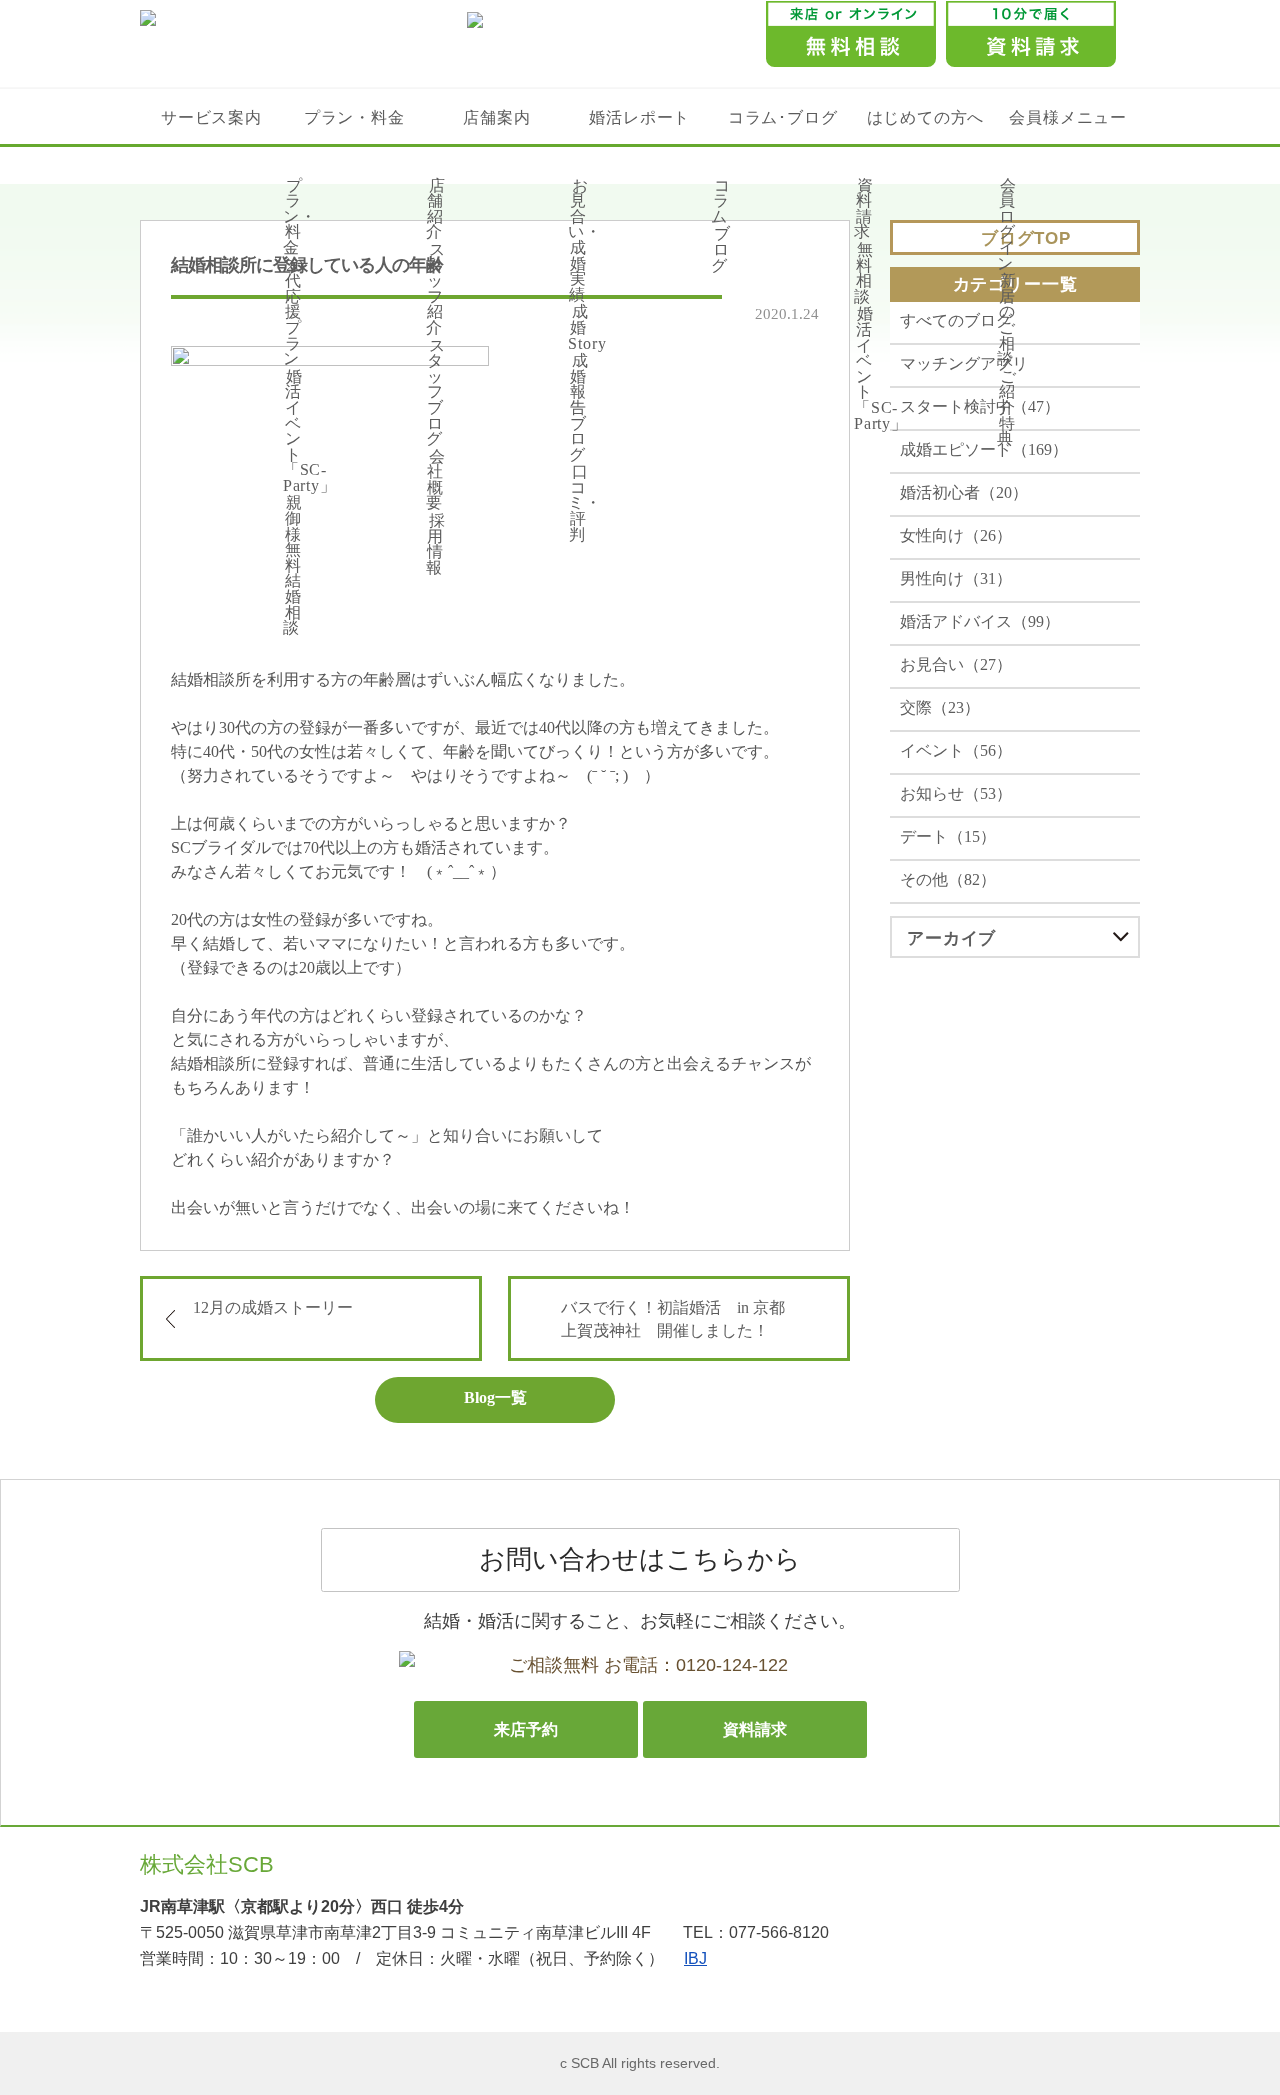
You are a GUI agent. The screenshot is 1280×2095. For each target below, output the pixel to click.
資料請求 (864, 209)
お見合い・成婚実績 (585, 240)
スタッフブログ (436, 392)
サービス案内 (211, 117)
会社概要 (436, 480)
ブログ (721, 249)
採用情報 (436, 544)
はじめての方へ (925, 117)
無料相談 (864, 273)
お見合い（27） (956, 664)
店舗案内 (496, 117)
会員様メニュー (1067, 117)
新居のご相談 (1007, 319)
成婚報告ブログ (579, 407)
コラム (721, 201)
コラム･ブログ (782, 117)
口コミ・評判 (585, 502)
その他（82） (948, 879)
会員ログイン (1007, 224)
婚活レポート (639, 117)
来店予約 (526, 1729)
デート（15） (948, 836)
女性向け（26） (956, 535)
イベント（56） (956, 750)
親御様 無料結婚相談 (293, 565)
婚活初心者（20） (964, 492)
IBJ (695, 1958)
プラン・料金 (354, 117)
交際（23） (940, 707)
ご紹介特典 (1007, 407)
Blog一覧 (495, 1397)
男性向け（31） (956, 578)
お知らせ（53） (956, 793)
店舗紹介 (436, 209)
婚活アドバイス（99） (980, 621)
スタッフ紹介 (436, 288)
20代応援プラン (293, 312)
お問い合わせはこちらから (640, 1559)
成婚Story (587, 327)
